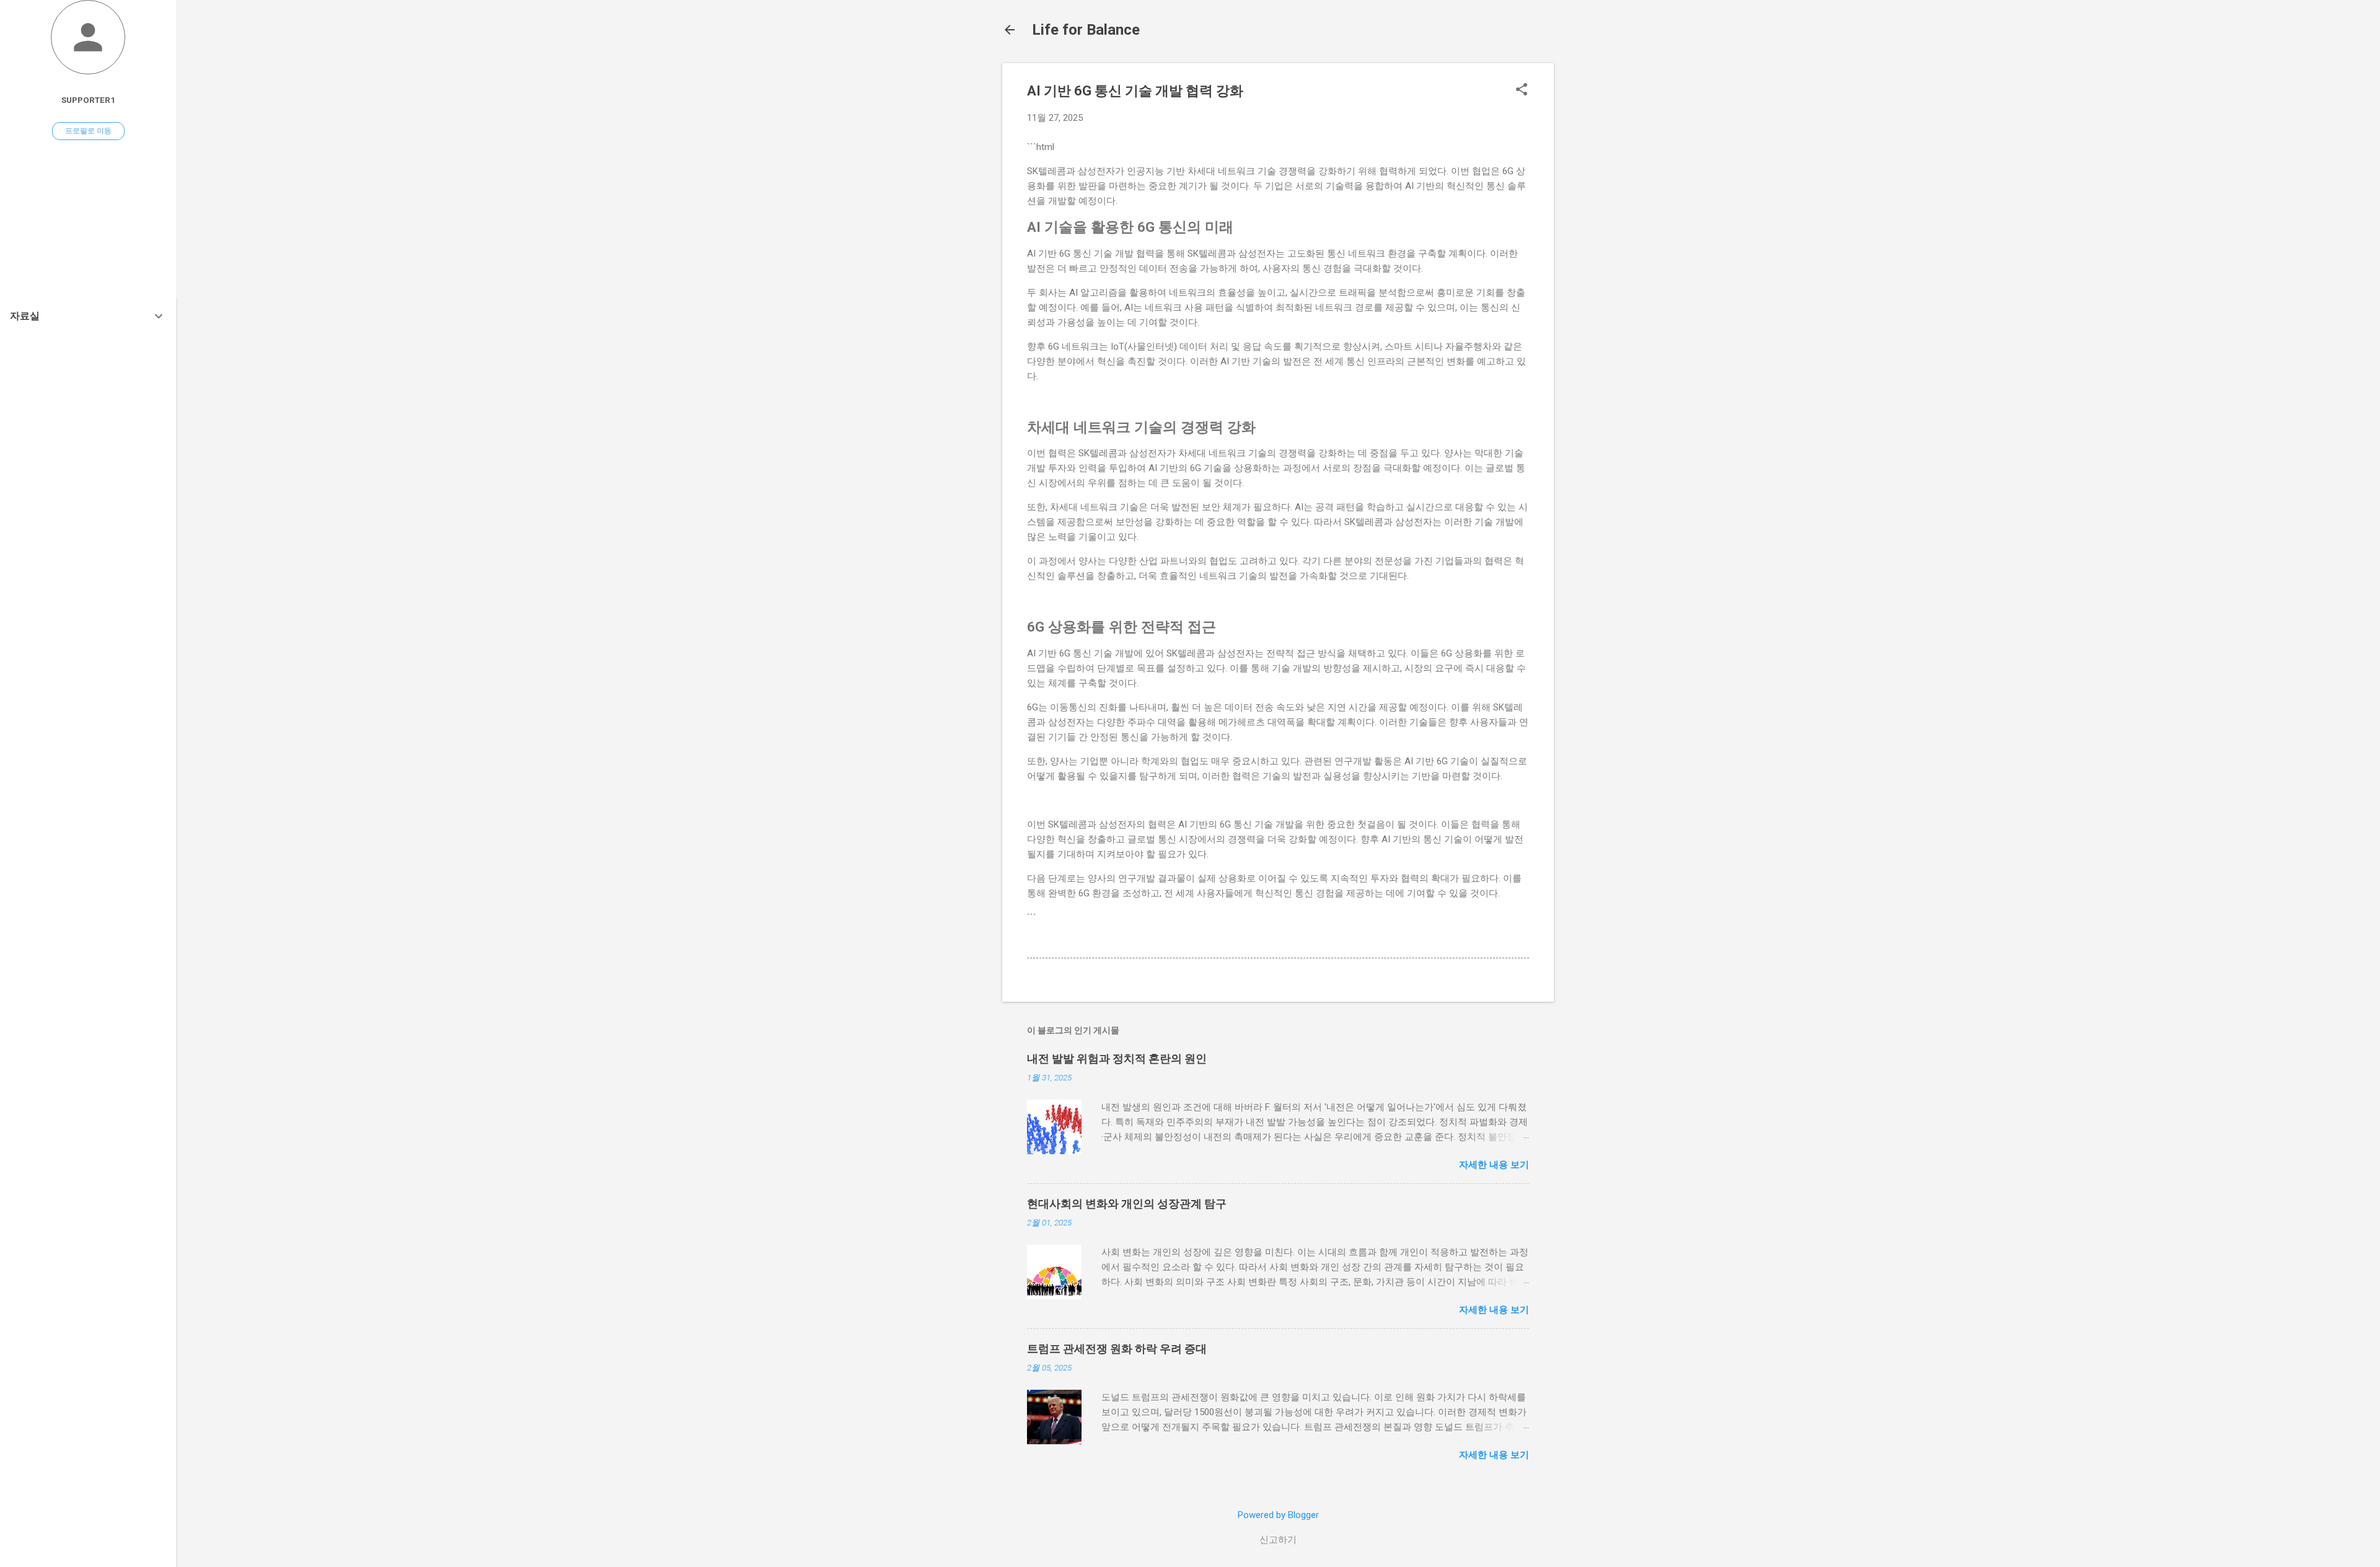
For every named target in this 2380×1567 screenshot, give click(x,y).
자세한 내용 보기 (1494, 1165)
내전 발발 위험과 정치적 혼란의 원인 (1117, 1058)
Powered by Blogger (1278, 1515)
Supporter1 (88, 100)
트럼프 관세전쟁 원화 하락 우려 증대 (1117, 1349)
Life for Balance (1086, 30)
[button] (1522, 90)
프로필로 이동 (88, 131)
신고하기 (1278, 1540)
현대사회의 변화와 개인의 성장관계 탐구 (1127, 1203)
